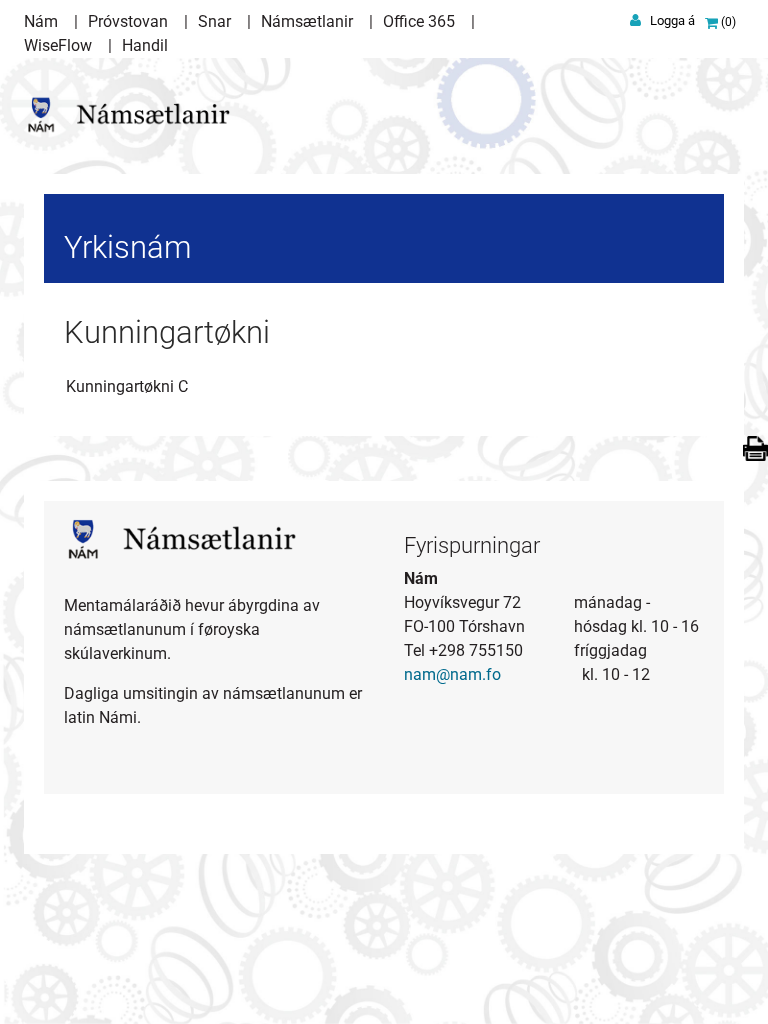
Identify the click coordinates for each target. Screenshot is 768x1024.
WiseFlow (58, 45)
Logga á (672, 20)
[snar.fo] (135, 108)
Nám (41, 21)
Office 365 (419, 21)
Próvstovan (128, 21)
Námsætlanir (307, 21)
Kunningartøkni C (127, 386)
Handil (145, 45)
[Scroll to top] (724, 980)
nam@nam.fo (452, 674)
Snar (214, 21)
